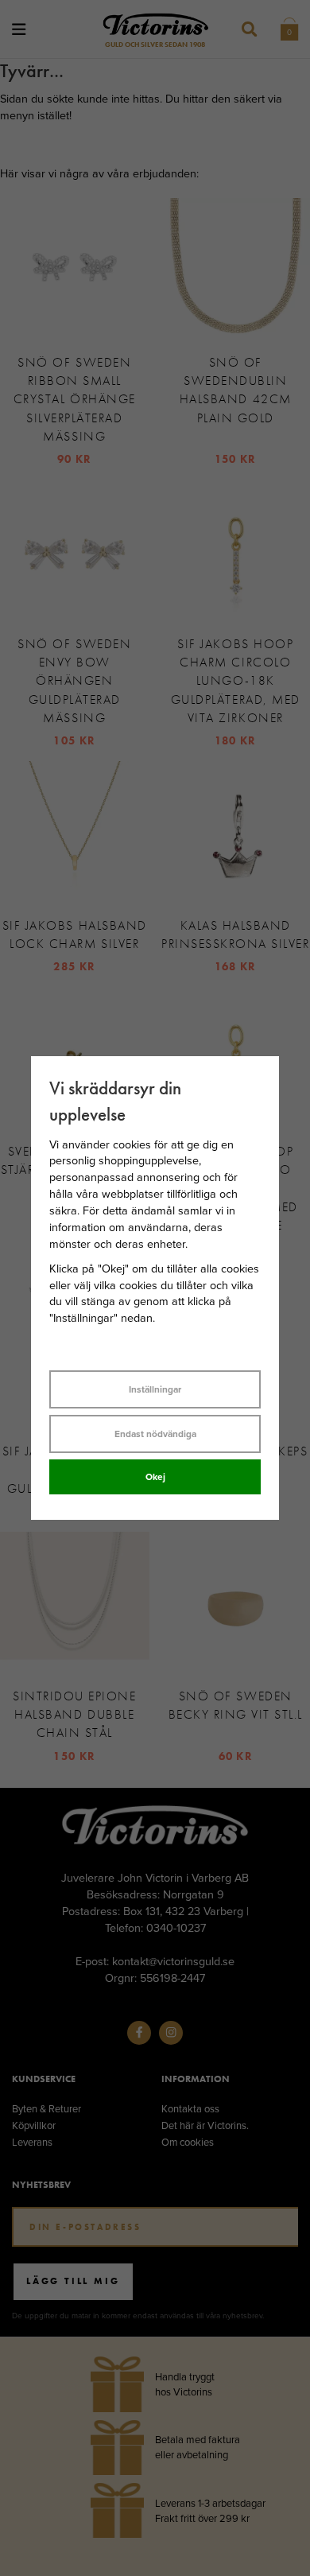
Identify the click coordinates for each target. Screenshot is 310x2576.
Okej (155, 1476)
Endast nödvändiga (155, 1434)
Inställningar (155, 1389)
